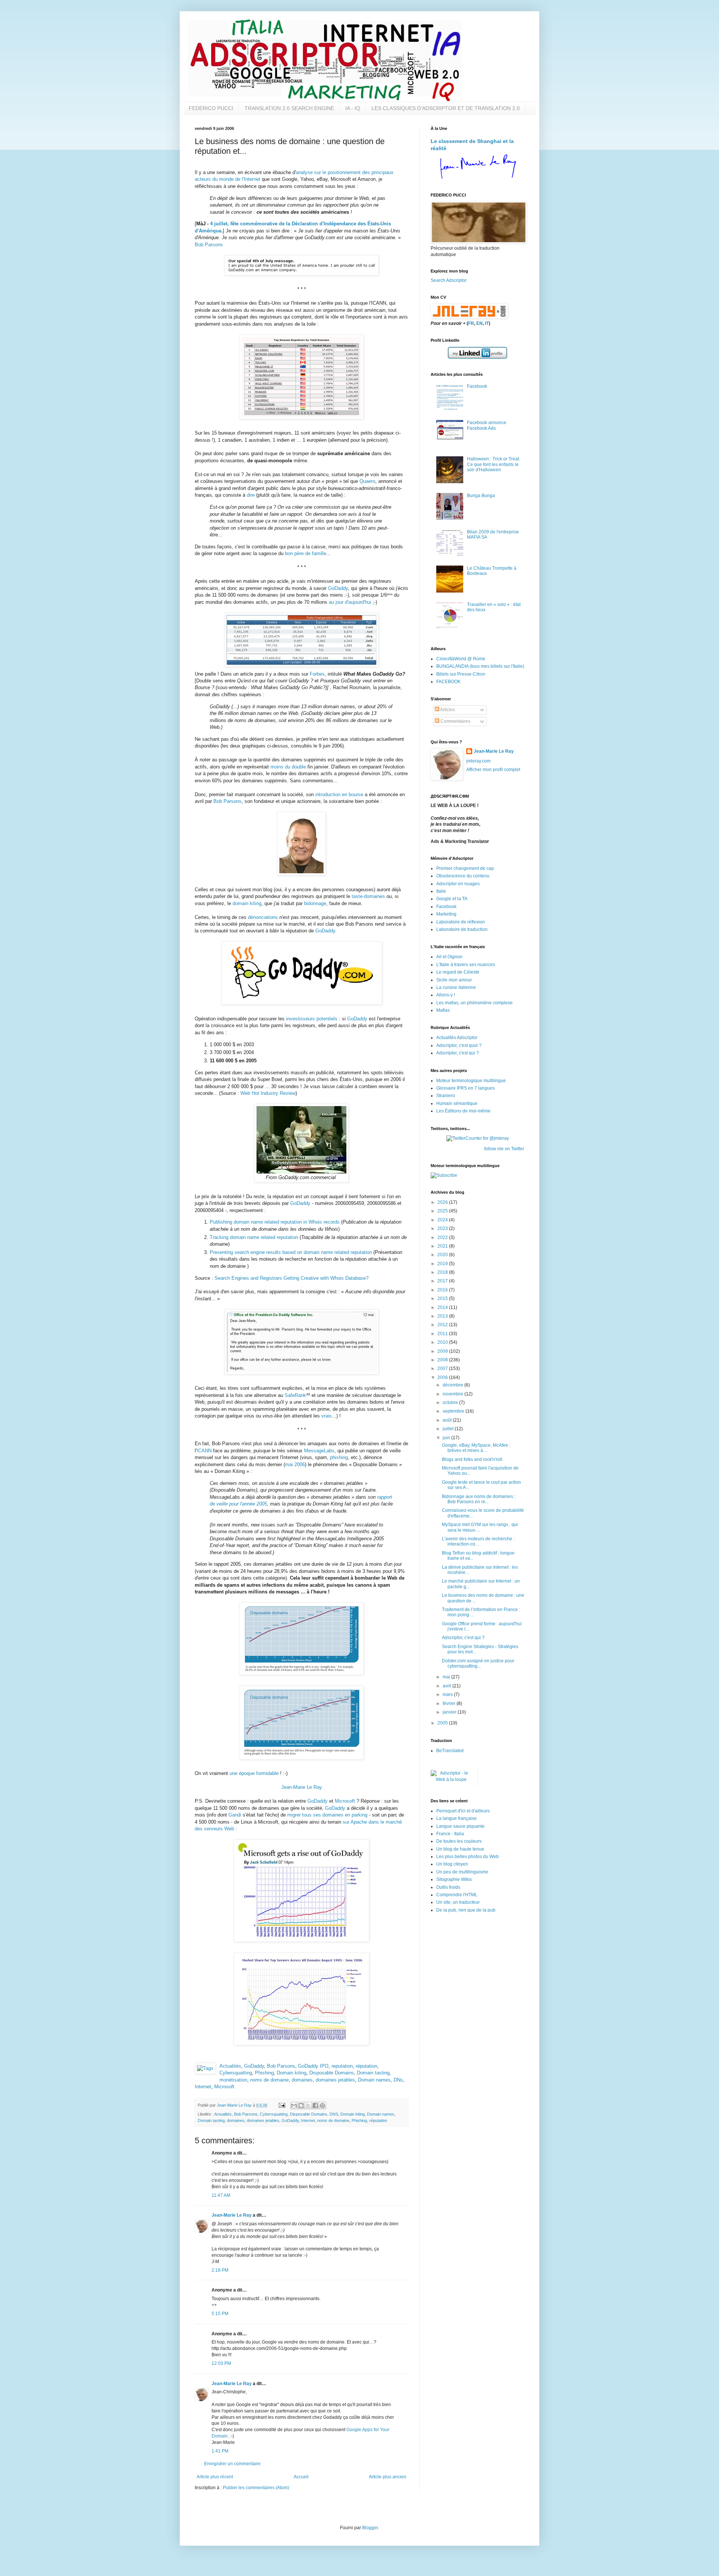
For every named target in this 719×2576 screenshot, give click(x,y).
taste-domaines (368, 896)
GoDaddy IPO (313, 2066)
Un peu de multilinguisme (462, 1872)
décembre (453, 1385)
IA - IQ (353, 108)
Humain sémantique (457, 1103)
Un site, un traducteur (458, 1902)
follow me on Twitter (504, 1149)
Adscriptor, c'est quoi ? (459, 1045)
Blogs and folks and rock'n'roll (472, 1459)
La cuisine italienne (456, 987)
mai (447, 1677)
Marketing (446, 914)
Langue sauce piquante (460, 1826)
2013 (443, 1316)
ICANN (204, 1451)
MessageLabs (319, 1451)
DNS (334, 2114)
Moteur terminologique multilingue (471, 1081)
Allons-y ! (446, 995)
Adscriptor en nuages (458, 884)
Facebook (477, 386)
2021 (443, 1246)
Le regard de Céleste (458, 972)
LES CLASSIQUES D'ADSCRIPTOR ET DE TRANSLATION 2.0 (446, 108)
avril (448, 1686)
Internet (203, 2087)
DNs (398, 2080)
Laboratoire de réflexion (461, 922)
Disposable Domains (332, 2073)
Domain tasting (373, 2073)
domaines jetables (335, 2080)
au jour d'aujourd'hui (350, 602)
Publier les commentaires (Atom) (256, 2488)
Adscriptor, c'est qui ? (458, 1053)
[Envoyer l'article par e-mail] (282, 2105)
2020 (443, 1255)
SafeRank (295, 1395)
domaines (302, 2080)
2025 (443, 1211)
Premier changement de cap (465, 868)
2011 (443, 1334)
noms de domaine (269, 2080)
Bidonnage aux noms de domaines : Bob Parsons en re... (479, 1499)
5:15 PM (220, 2314)
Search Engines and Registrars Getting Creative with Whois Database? (292, 1278)
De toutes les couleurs (459, 1841)
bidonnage (315, 903)
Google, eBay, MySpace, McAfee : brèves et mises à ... (476, 1448)
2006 (443, 1377)
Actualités (230, 2066)
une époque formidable (254, 1773)
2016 (443, 1290)
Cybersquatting (236, 2073)
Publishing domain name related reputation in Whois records (275, 1222)
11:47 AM (221, 2195)
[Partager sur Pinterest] (322, 2105)
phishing (339, 1457)
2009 (443, 1351)
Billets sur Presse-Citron (461, 674)
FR (471, 323)
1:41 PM (220, 2451)
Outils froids (448, 1887)
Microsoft (345, 1801)
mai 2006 (295, 1464)
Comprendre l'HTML (457, 1895)
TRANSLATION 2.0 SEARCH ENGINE (289, 108)
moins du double (288, 767)
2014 (443, 1307)
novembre (453, 1394)
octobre (451, 1403)
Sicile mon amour (454, 980)
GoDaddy (338, 588)
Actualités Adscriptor (457, 1038)
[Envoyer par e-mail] (294, 2105)
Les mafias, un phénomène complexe (474, 1003)
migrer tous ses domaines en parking (327, 1815)
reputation (342, 2066)
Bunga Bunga (481, 496)
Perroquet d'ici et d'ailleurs (463, 1811)
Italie (441, 891)
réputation (366, 2066)
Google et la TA (452, 899)
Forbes (317, 674)
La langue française (456, 1818)
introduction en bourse (339, 794)
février (450, 1703)
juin (447, 1438)
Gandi (235, 1815)
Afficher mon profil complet (493, 770)
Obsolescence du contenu (463, 876)
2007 (443, 1368)
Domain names (374, 2080)
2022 (443, 1237)
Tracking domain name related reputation (254, 1237)
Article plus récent (215, 2477)
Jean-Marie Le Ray (302, 1787)
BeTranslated (450, 1751)
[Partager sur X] (308, 2105)
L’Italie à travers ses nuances (466, 965)
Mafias (443, 1010)
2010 (443, 1342)
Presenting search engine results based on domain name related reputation (291, 1252)
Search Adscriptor (449, 280)
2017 (443, 1281)
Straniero (446, 1096)
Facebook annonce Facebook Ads (487, 425)
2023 (443, 1228)
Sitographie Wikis (454, 1879)
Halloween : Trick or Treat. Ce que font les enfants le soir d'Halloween (494, 464)
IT (487, 323)
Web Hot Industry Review (268, 1093)
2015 (443, 1298)
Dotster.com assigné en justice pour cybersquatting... (478, 1663)
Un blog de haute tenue (460, 1849)
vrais (327, 1416)
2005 (443, 1723)
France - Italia (450, 1834)
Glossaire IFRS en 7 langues (465, 1088)
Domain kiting (292, 2073)
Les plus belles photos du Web (468, 1857)
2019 (443, 1264)
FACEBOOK (448, 682)
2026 (443, 1202)
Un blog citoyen (452, 1864)
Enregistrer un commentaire (232, 2464)
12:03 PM (221, 2363)
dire (251, 495)
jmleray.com (478, 761)
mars (448, 1695)
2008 (443, 1360)
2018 (443, 1272)
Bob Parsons (209, 245)
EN (480, 323)
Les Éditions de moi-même (463, 1111)
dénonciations (263, 917)
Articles (447, 710)
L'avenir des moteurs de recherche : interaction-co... (478, 1541)
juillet (449, 1429)
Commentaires (455, 721)
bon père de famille (306, 553)
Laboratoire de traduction (462, 929)
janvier (450, 1712)
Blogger (370, 2528)
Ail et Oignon (449, 957)
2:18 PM (220, 2270)
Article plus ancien (388, 2477)
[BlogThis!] (301, 2105)
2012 (443, 1325)
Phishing (264, 2073)
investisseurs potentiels (312, 1019)
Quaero (367, 481)
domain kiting (247, 903)
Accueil (301, 2477)
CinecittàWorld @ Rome (461, 659)
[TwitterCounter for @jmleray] (478, 1138)
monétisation (233, 2080)
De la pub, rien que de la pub (466, 1910)
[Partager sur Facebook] (315, 2105)
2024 (443, 1220)
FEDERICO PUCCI (211, 108)
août (448, 1420)
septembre (454, 1411)
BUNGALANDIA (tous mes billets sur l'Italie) (480, 666)
